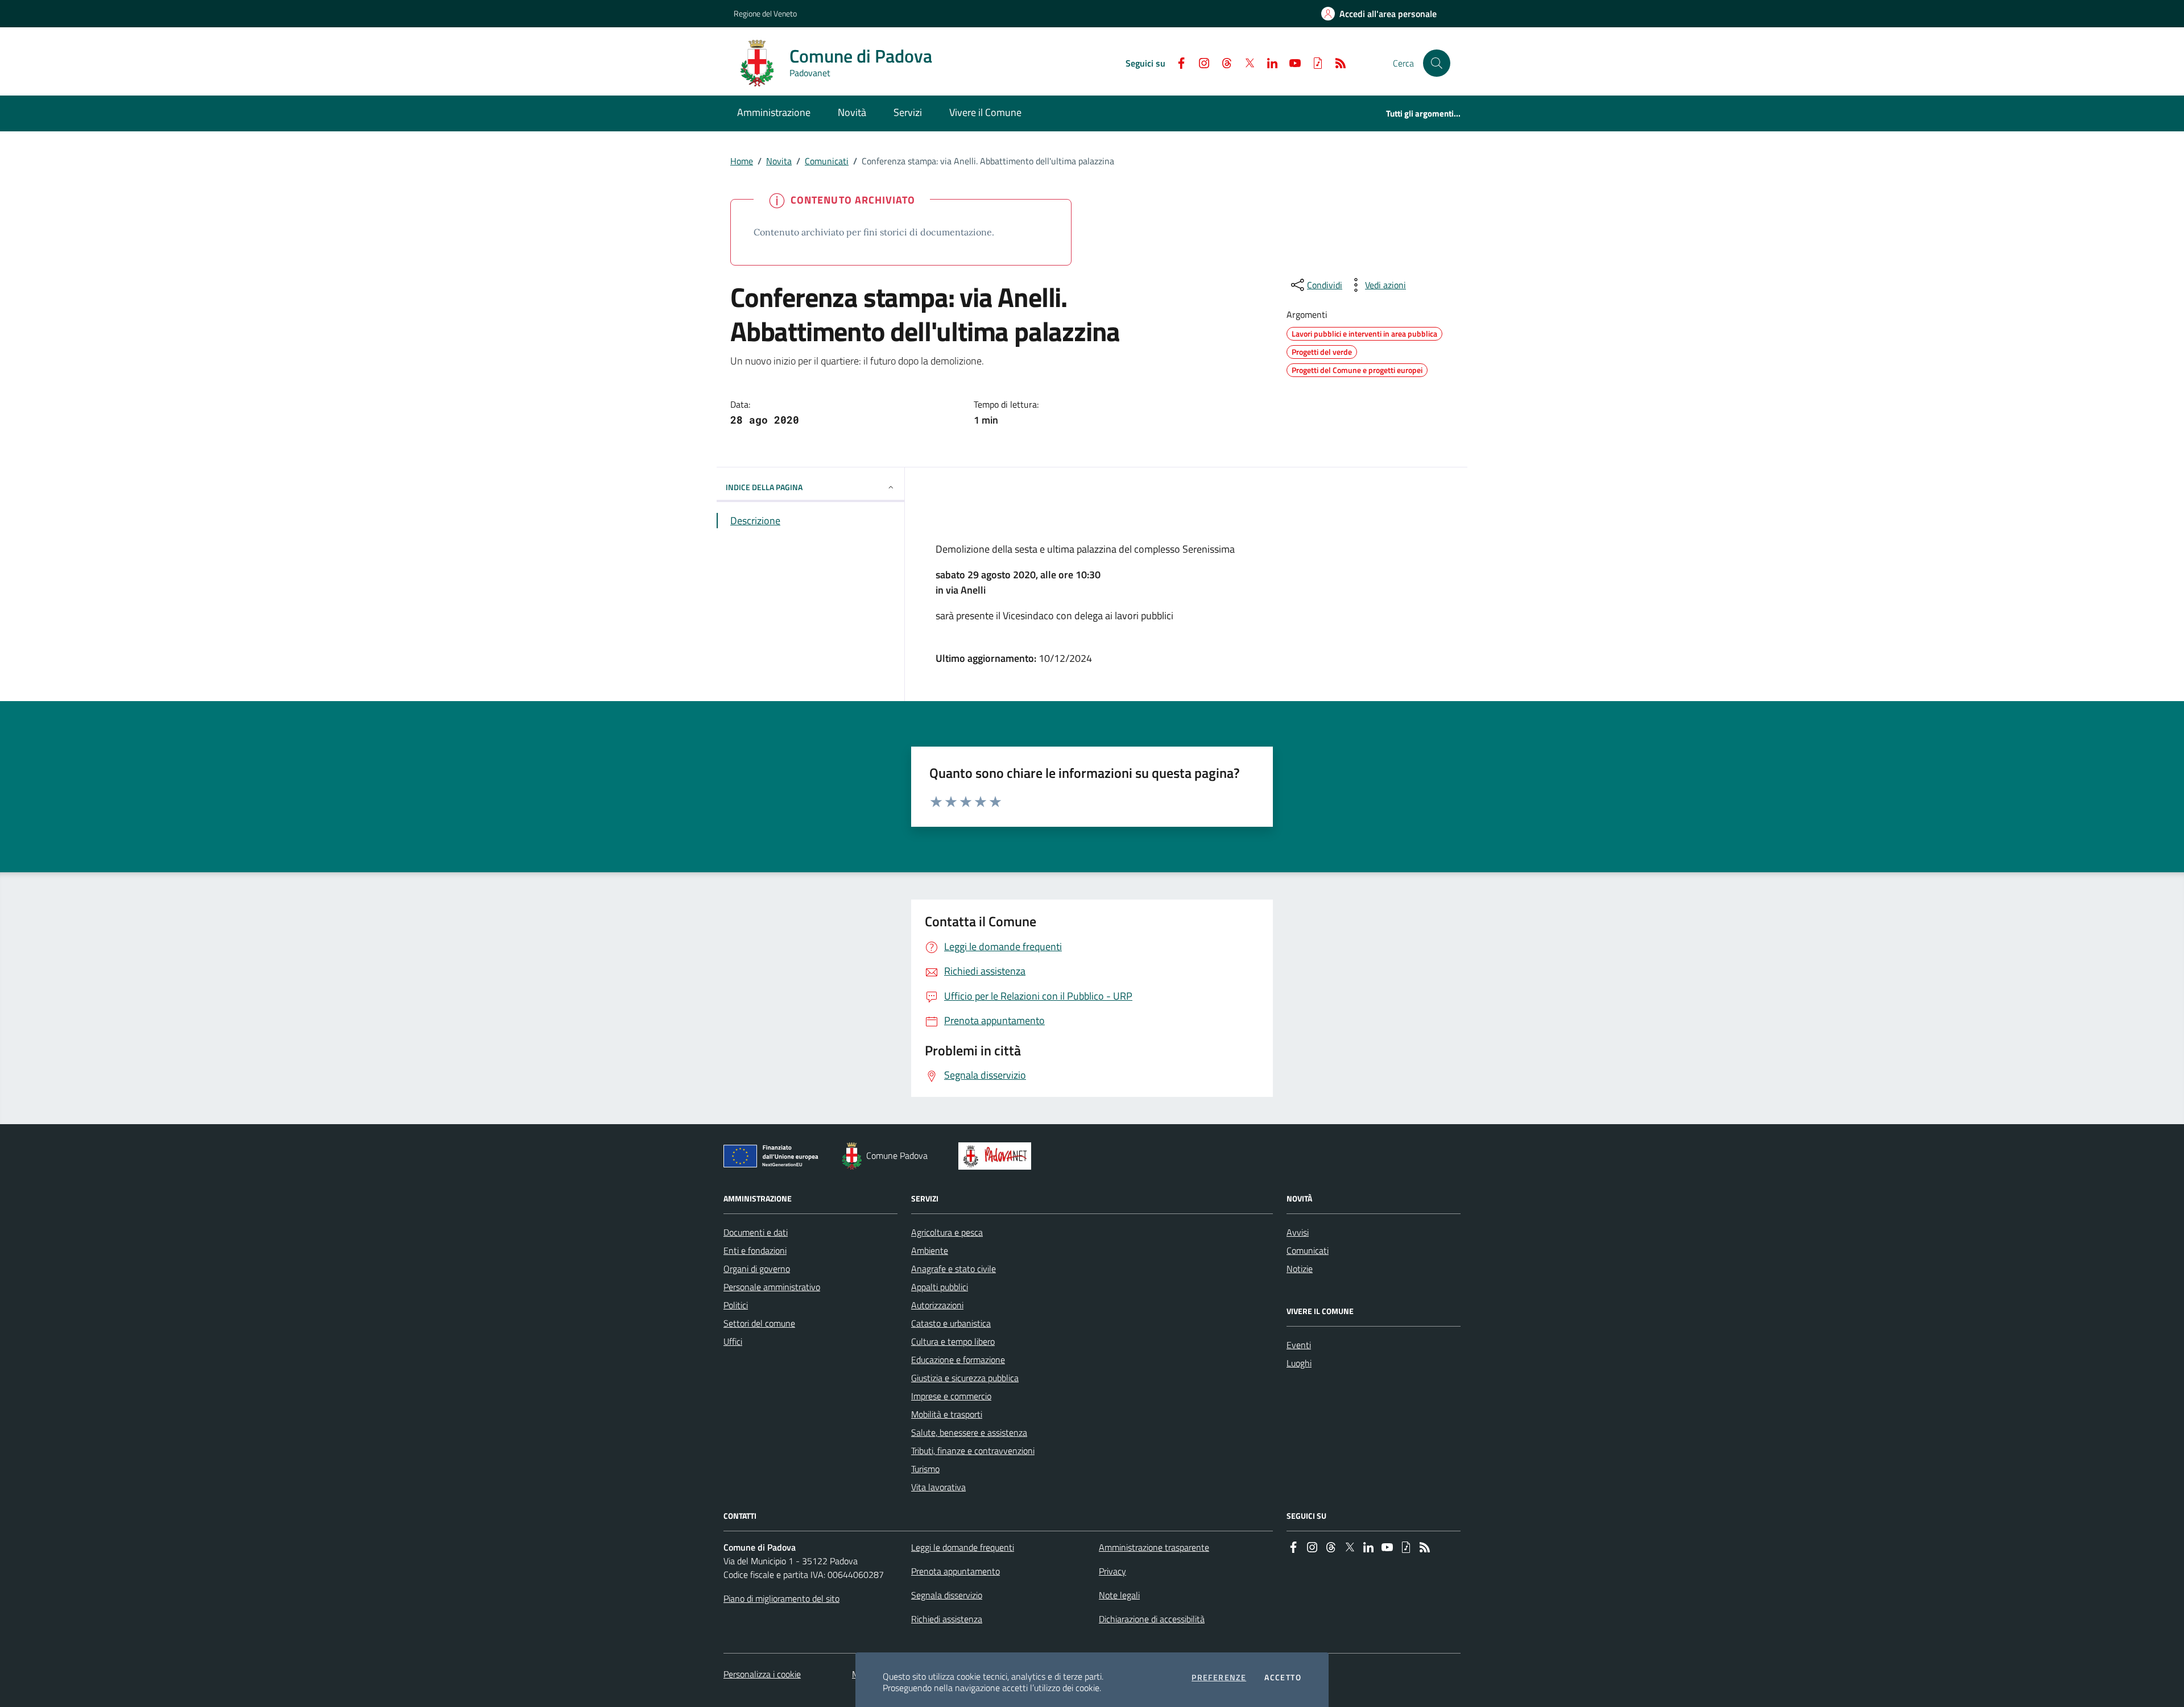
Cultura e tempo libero (953, 1341)
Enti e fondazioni (755, 1250)
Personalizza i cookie (762, 1674)
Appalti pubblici (940, 1287)
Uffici (733, 1341)
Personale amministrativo (772, 1287)
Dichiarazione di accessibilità (1152, 1619)
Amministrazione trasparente (1154, 1547)
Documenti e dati (756, 1232)
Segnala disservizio (947, 1595)
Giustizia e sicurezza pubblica (965, 1378)
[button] (1437, 63)
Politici (736, 1305)
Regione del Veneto (765, 13)
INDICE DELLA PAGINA (764, 487)
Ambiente (930, 1250)
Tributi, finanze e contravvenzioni (973, 1451)
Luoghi (1299, 1363)
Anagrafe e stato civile (954, 1269)
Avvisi (1298, 1232)
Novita (779, 161)
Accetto (1283, 1677)
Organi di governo (757, 1269)
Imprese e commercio (951, 1396)
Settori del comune (759, 1323)
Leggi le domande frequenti (963, 1547)
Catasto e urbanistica (951, 1323)
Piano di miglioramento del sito (781, 1598)
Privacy (1112, 1571)
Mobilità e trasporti (947, 1414)
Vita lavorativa (938, 1487)
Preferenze (1219, 1677)
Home (742, 161)
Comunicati (827, 161)
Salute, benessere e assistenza (969, 1432)
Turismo (925, 1469)
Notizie (1300, 1269)
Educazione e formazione (958, 1360)
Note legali (1119, 1595)
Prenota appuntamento (955, 1571)
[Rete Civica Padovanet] (997, 1156)
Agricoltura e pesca (947, 1232)
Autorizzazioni (937, 1305)
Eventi (1299, 1345)
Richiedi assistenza (947, 1619)
